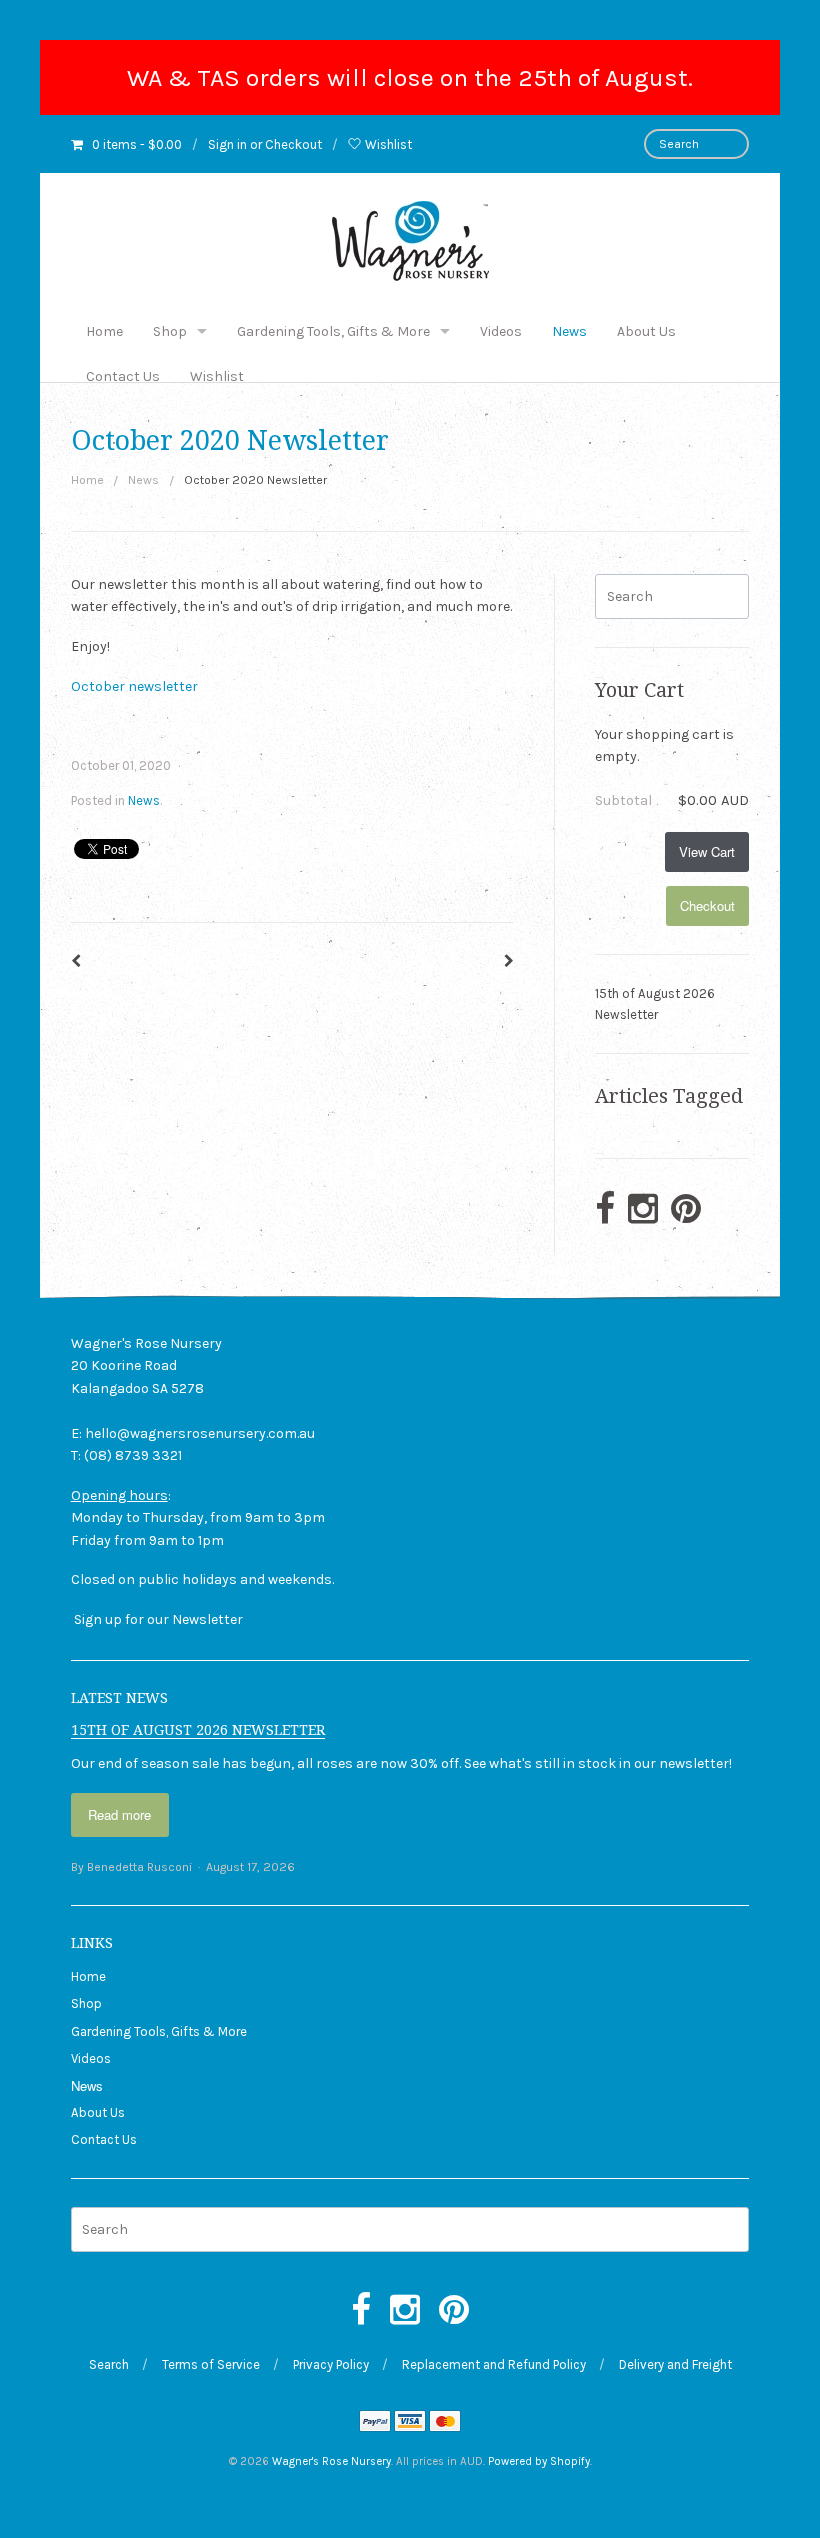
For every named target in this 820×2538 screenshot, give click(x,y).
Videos (501, 331)
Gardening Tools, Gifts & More (333, 331)
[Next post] (509, 961)
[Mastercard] (445, 2423)
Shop (170, 331)
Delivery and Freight (675, 2364)
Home (104, 331)
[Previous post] (76, 961)
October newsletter (134, 686)
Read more (119, 1814)
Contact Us (123, 376)
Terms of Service (211, 2364)
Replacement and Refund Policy (494, 2364)
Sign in (227, 144)
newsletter (694, 1763)
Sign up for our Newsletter (158, 1619)
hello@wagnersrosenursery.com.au (200, 1433)
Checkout (293, 144)
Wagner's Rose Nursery (331, 2461)
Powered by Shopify (539, 2461)
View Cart (707, 851)
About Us (646, 331)
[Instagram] (643, 1210)
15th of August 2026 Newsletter (655, 1004)
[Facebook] (605, 1210)
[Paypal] (375, 2423)
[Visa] (410, 2423)
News (569, 331)
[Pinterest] (686, 1210)
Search (109, 2364)
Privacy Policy (331, 2364)
